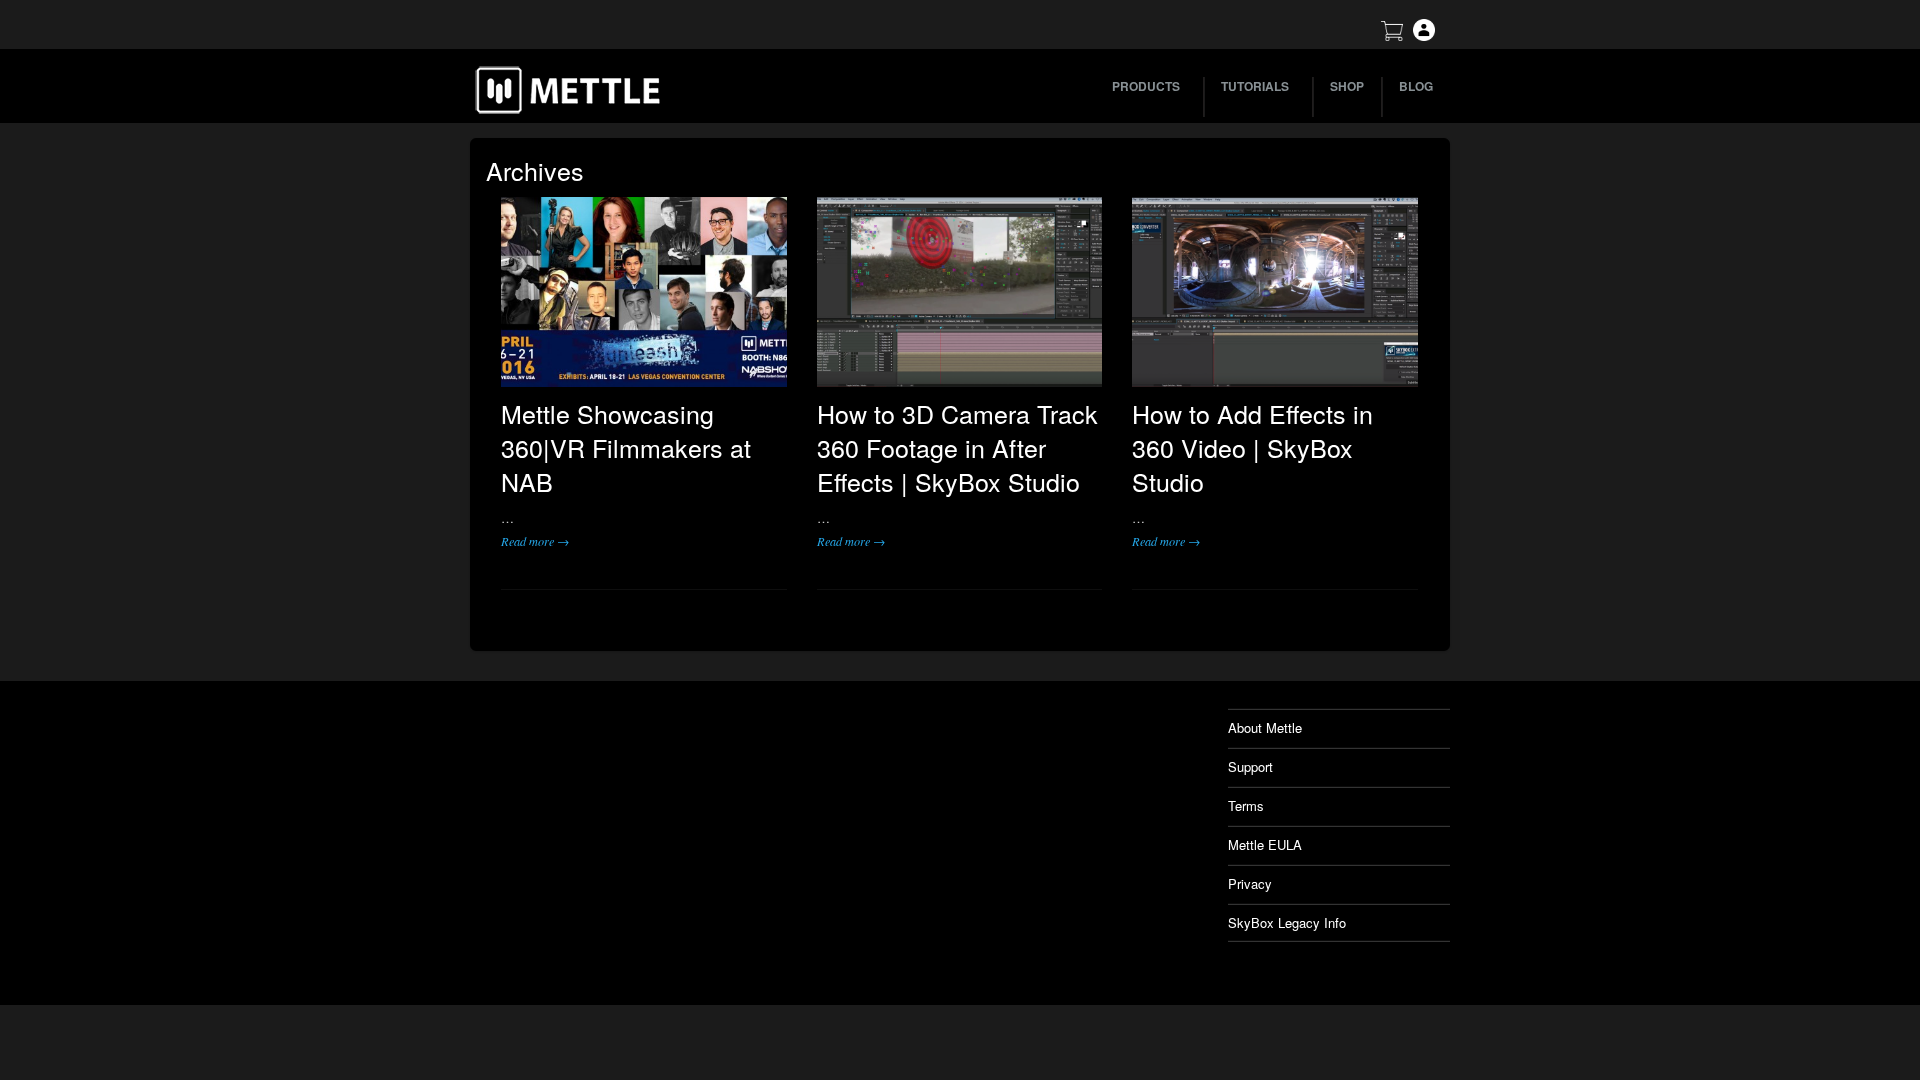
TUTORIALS (1255, 86)
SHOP (1347, 86)
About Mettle (1265, 727)
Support (1250, 766)
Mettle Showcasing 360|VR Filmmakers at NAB (626, 447)
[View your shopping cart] (1392, 35)
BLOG (1416, 86)
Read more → (535, 541)
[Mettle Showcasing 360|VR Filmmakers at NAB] (644, 292)
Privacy (1250, 883)
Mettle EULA (1265, 844)
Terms (1246, 805)
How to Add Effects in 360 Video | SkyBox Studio (1252, 447)
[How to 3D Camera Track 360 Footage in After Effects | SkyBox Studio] (960, 292)
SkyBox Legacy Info (1287, 922)
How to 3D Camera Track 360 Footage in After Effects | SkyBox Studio (957, 447)
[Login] (1424, 35)
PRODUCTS (1146, 86)
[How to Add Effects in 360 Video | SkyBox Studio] (1275, 292)
